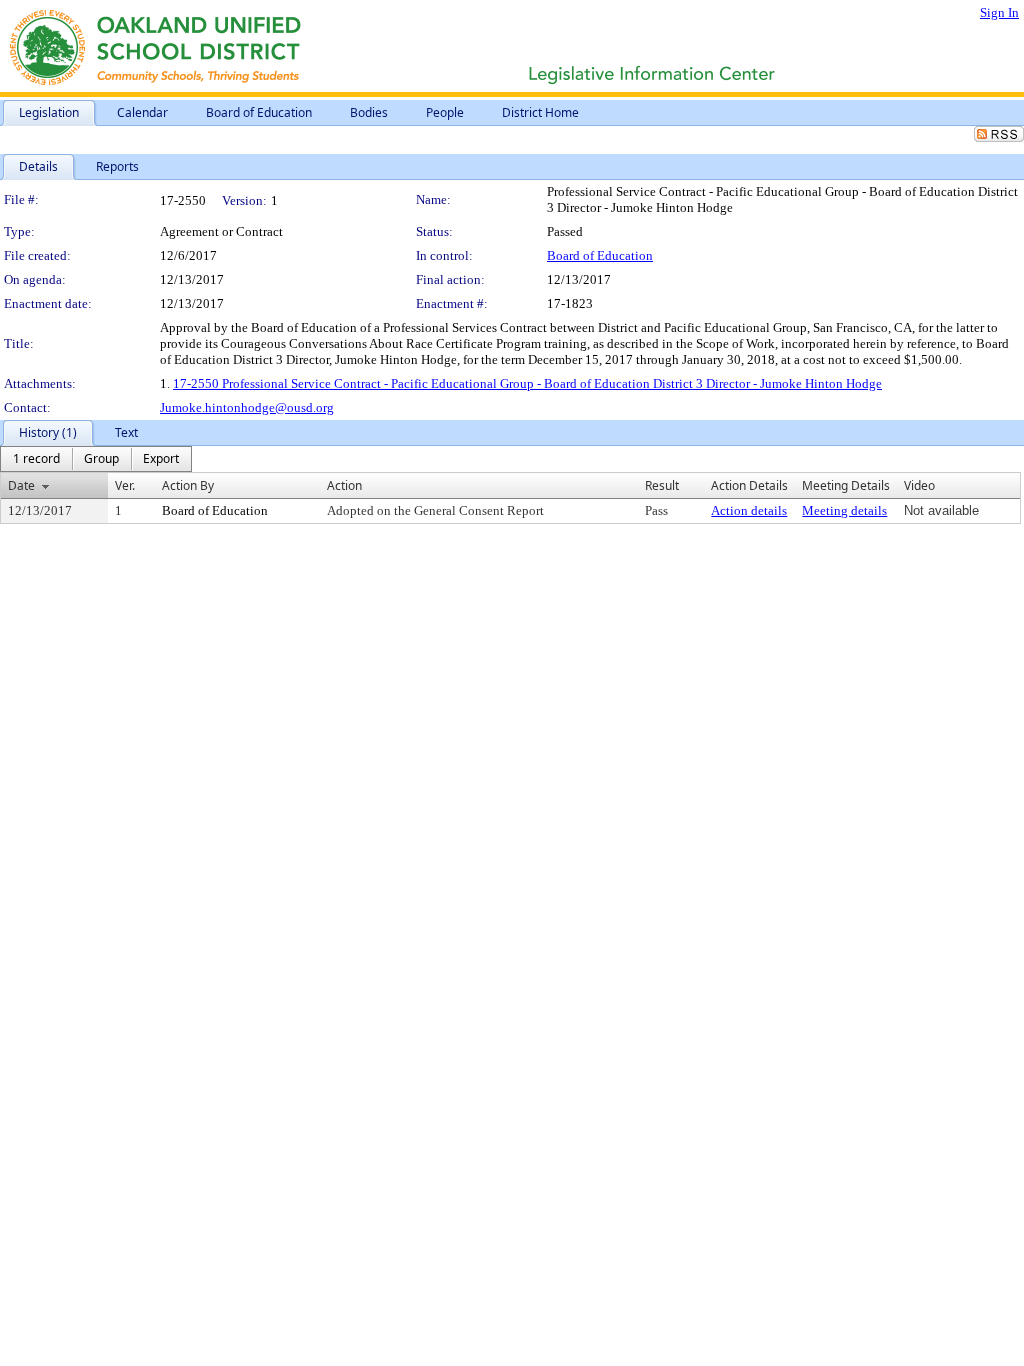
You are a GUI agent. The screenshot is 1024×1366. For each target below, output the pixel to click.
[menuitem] (36, 459)
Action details (749, 510)
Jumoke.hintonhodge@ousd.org (247, 407)
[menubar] (96, 459)
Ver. (125, 485)
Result (662, 485)
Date (21, 485)
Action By (188, 485)
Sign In (999, 12)
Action (344, 485)
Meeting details (844, 510)
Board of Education (600, 255)
